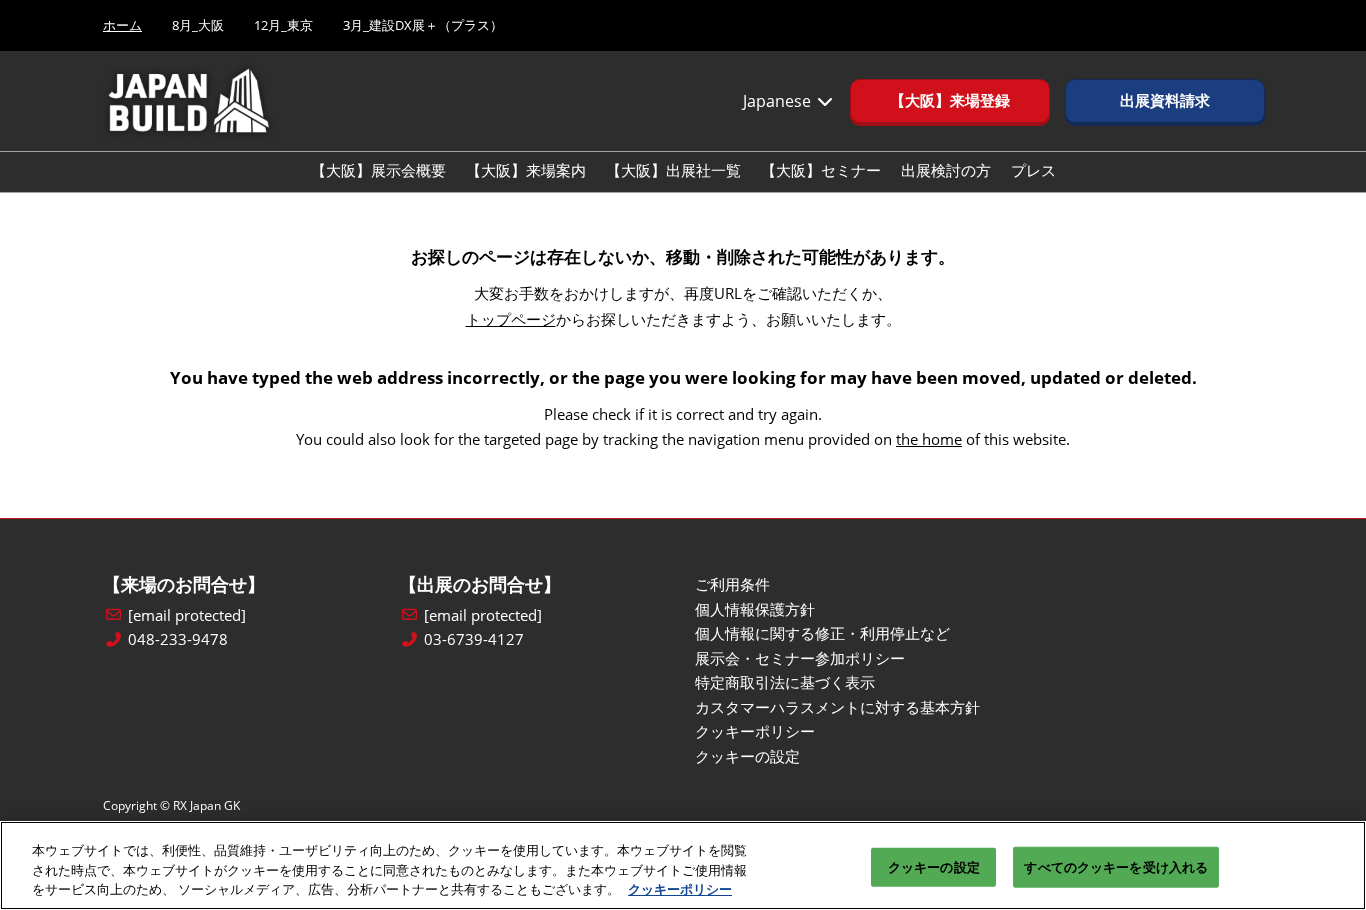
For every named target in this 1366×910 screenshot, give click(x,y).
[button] (950, 101)
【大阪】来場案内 (526, 170)
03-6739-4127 (474, 639)
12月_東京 (283, 25)
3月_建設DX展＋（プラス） (423, 25)
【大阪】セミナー (821, 170)
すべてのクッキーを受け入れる (1116, 866)
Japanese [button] (779, 101)
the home (929, 439)
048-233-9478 (178, 639)
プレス (1033, 170)
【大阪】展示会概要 (378, 170)
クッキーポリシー (680, 889)
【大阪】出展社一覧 (673, 170)
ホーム (122, 25)
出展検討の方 (946, 170)
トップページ (511, 319)
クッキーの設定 (934, 866)
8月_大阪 (198, 25)
